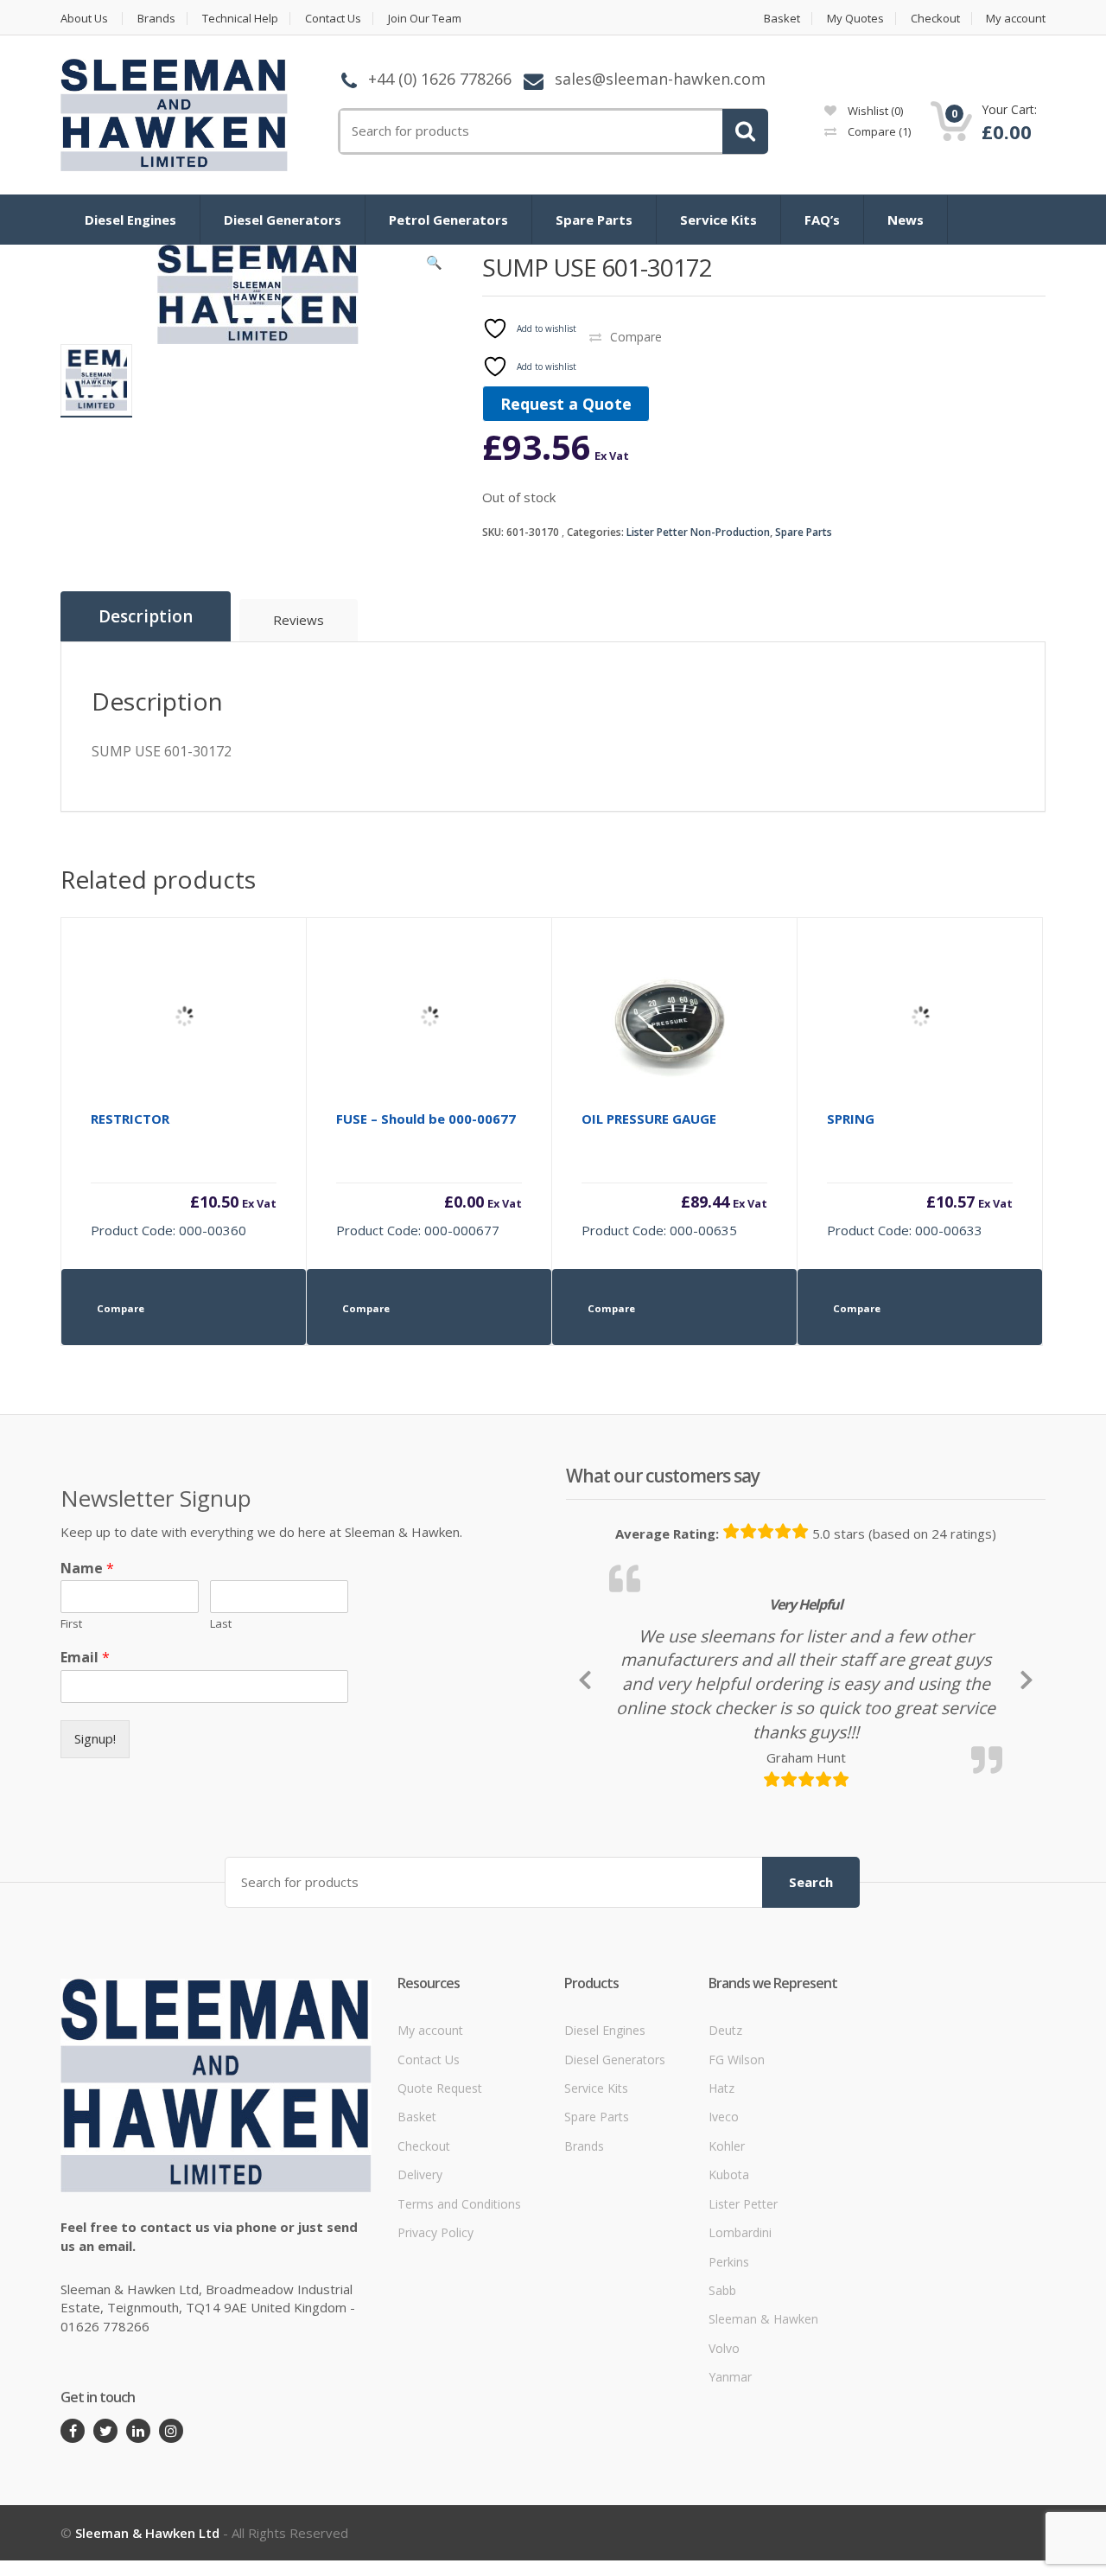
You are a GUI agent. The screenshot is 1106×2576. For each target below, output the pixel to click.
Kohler (727, 2146)
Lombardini (740, 2232)
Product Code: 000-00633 (920, 1174)
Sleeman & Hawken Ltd (147, 2533)
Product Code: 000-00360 (184, 1174)
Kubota (729, 2174)
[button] (435, 266)
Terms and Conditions (459, 2204)
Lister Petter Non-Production (698, 532)
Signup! (95, 1738)
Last (221, 1624)
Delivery (420, 2174)
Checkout (935, 19)
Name (87, 1569)
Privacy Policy (435, 2232)
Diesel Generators (283, 220)
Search (811, 1882)
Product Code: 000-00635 (674, 1174)
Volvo (724, 2348)
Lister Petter (743, 2204)
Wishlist (874, 111)
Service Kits (718, 220)
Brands (156, 19)
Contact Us (333, 19)
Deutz (725, 2030)
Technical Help (240, 19)
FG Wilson (737, 2060)
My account (1016, 19)
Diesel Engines (130, 220)
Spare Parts (594, 220)
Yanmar (730, 2377)
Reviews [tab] (299, 620)
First (71, 1624)
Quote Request (440, 2088)
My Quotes (855, 19)
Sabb (722, 2290)
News (906, 220)
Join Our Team (425, 19)
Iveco (724, 2117)
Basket (782, 19)
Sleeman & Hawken (763, 2319)
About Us (84, 19)
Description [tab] (146, 616)
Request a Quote (566, 404)
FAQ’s (822, 220)
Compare (878, 131)
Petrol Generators (448, 220)
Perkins (729, 2262)
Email (85, 1658)
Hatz (721, 2088)
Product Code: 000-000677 (429, 1174)
